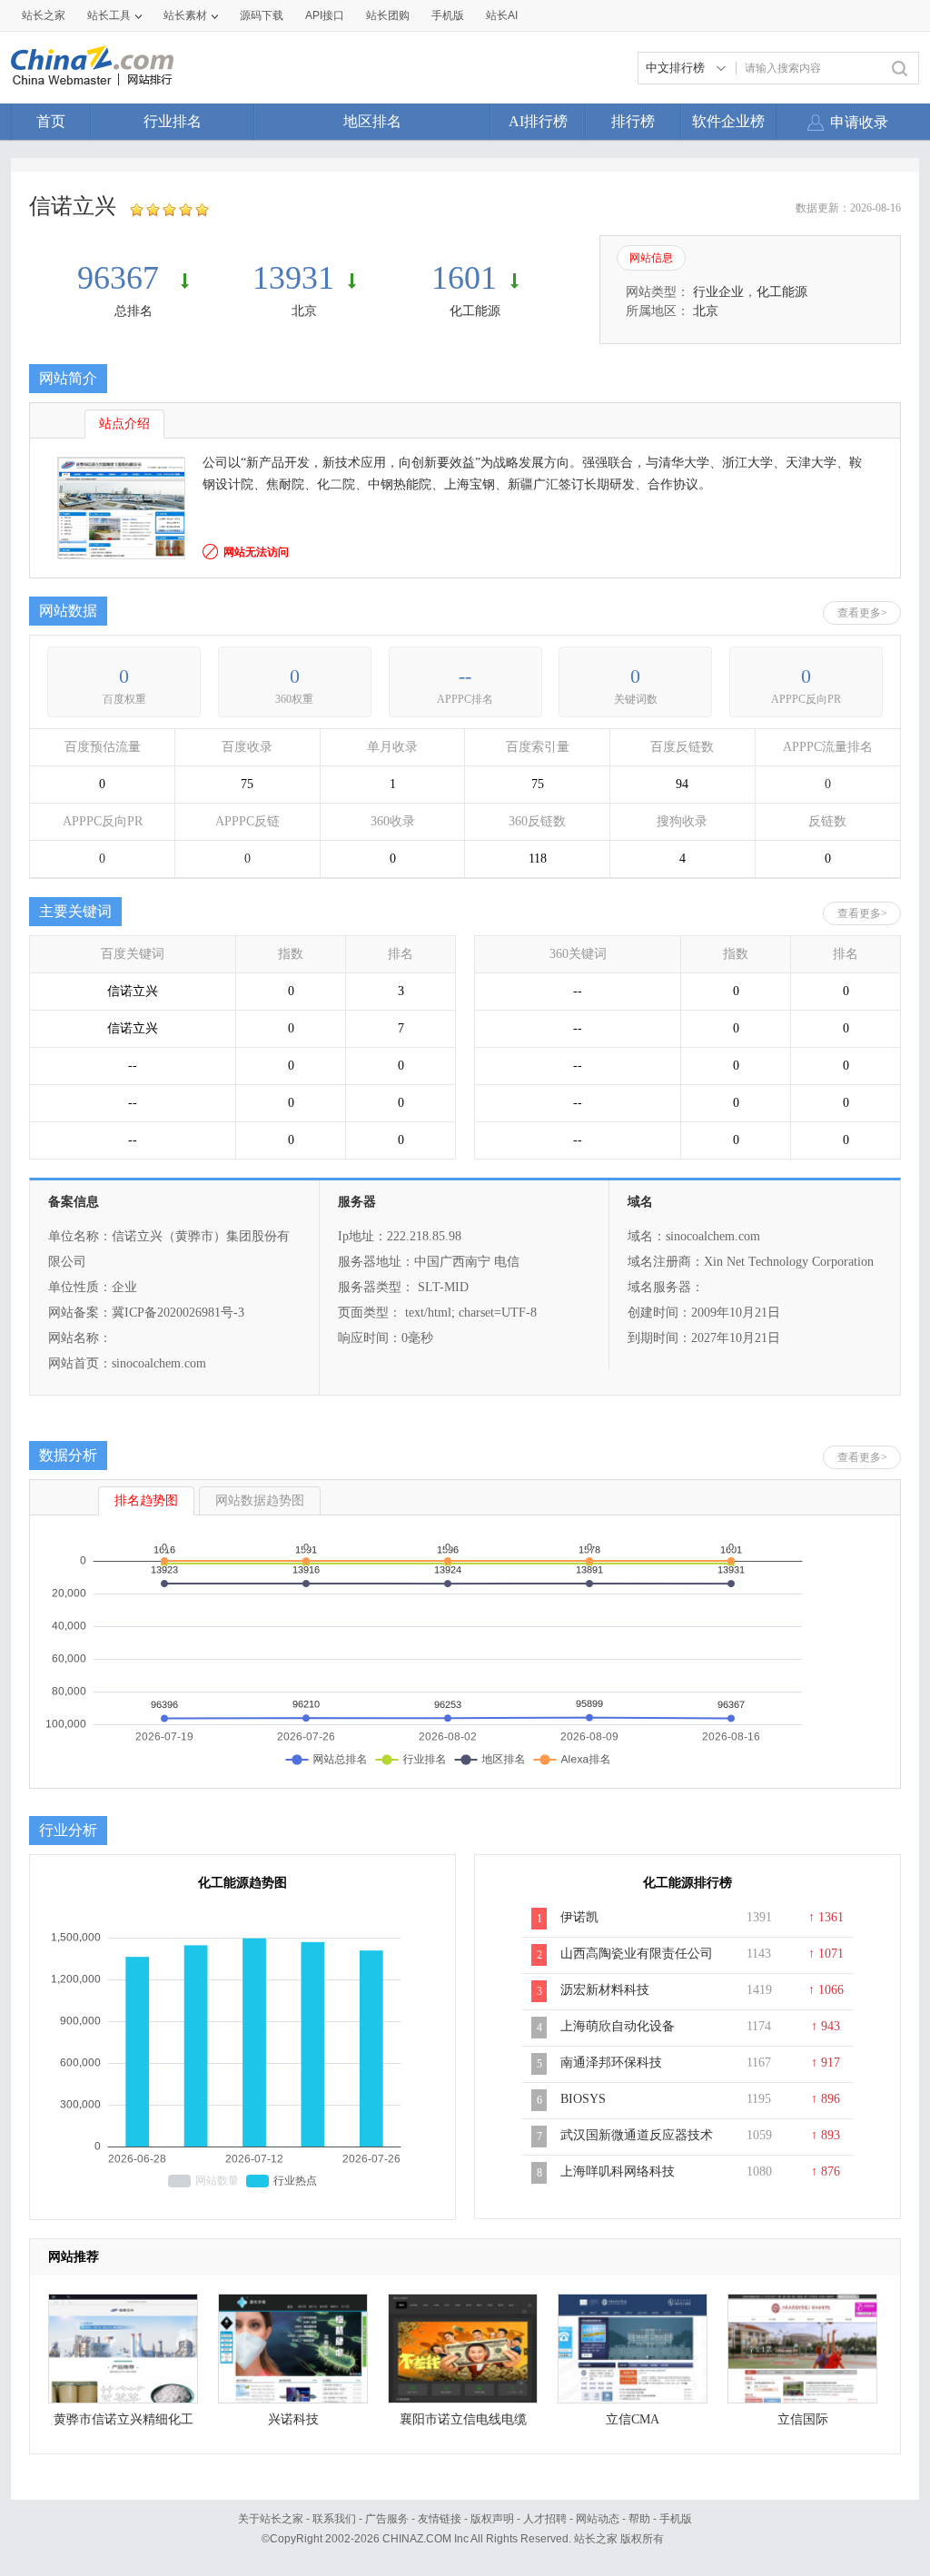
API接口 (325, 15)
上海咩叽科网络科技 (618, 2171)
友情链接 (440, 2519)
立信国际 (803, 2419)
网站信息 (651, 258)
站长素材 (185, 15)
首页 (51, 121)
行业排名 (173, 121)
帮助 (639, 2519)
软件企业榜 (728, 121)
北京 (304, 311)
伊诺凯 (579, 1917)
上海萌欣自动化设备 (618, 2026)
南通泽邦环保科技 (611, 2063)
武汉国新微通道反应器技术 (637, 2135)
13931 (293, 278)
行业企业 (718, 292)
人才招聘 (545, 2519)
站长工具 (109, 15)
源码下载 (262, 15)
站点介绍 (124, 424)
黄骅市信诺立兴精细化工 (124, 2419)
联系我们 (334, 2519)
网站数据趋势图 (260, 1500)
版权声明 (492, 2519)
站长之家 (44, 15)
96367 (122, 278)
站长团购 (388, 15)
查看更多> (862, 613)
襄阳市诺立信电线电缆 (463, 2419)
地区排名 (372, 121)
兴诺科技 (293, 2419)
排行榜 (633, 121)
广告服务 (387, 2519)
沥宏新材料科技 (605, 1990)
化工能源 (475, 311)
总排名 (134, 311)
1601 (464, 278)
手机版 (676, 2519)
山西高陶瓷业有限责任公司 (637, 1954)
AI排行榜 (538, 121)
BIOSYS (583, 2099)
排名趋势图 (146, 1500)
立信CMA (633, 2419)
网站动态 (598, 2519)
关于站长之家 (271, 2519)
